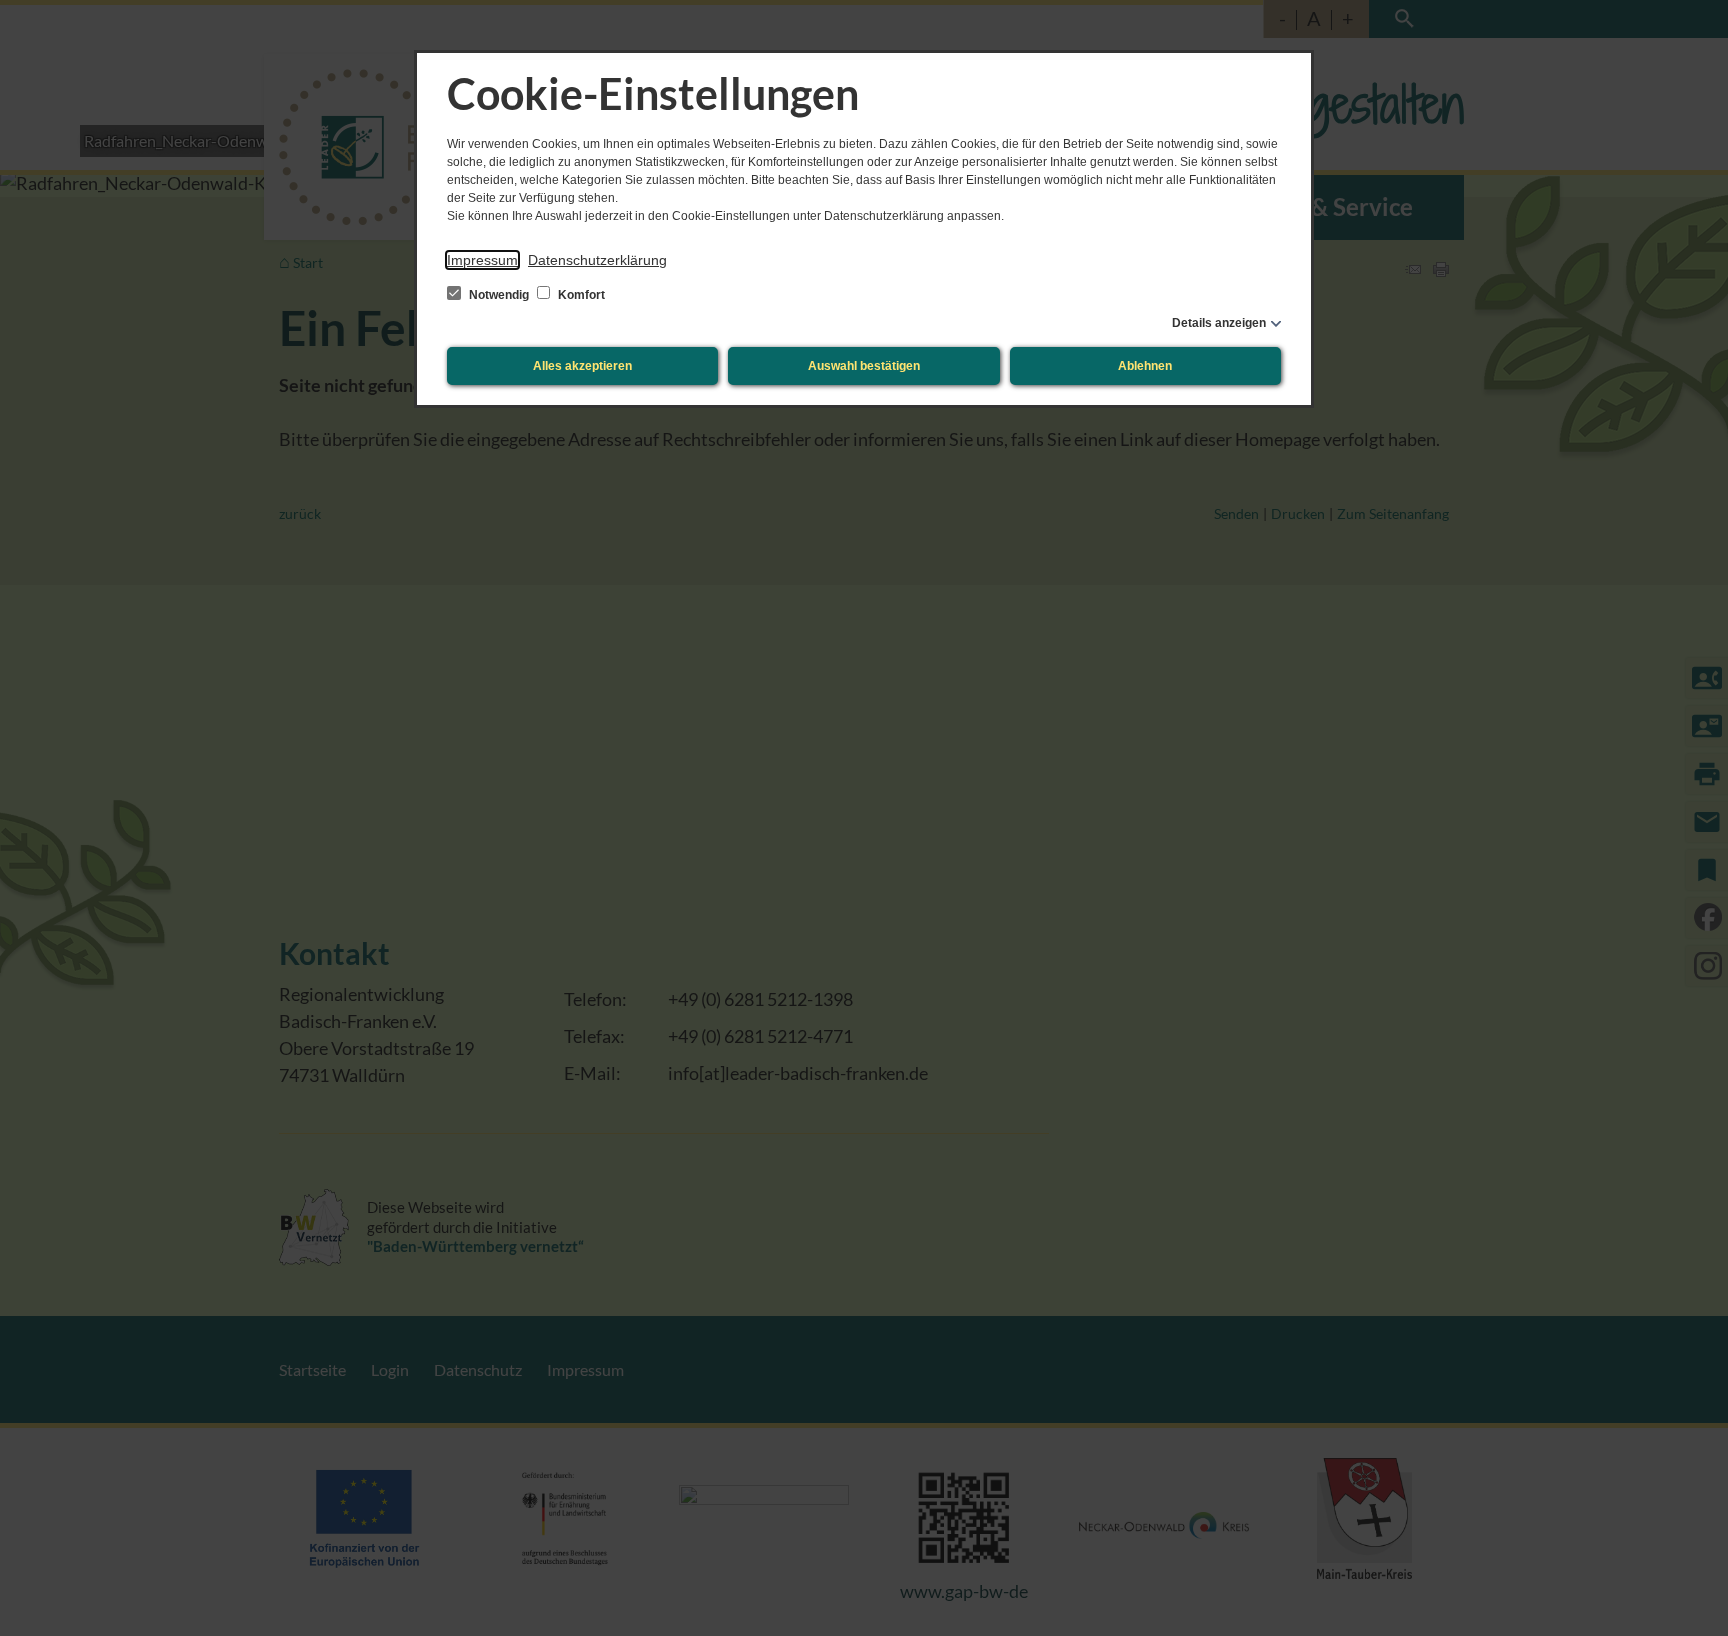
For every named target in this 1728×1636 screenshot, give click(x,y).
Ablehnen (1145, 366)
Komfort (580, 295)
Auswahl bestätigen (864, 366)
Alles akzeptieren (582, 366)
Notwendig (499, 295)
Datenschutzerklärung (597, 260)
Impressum (482, 260)
